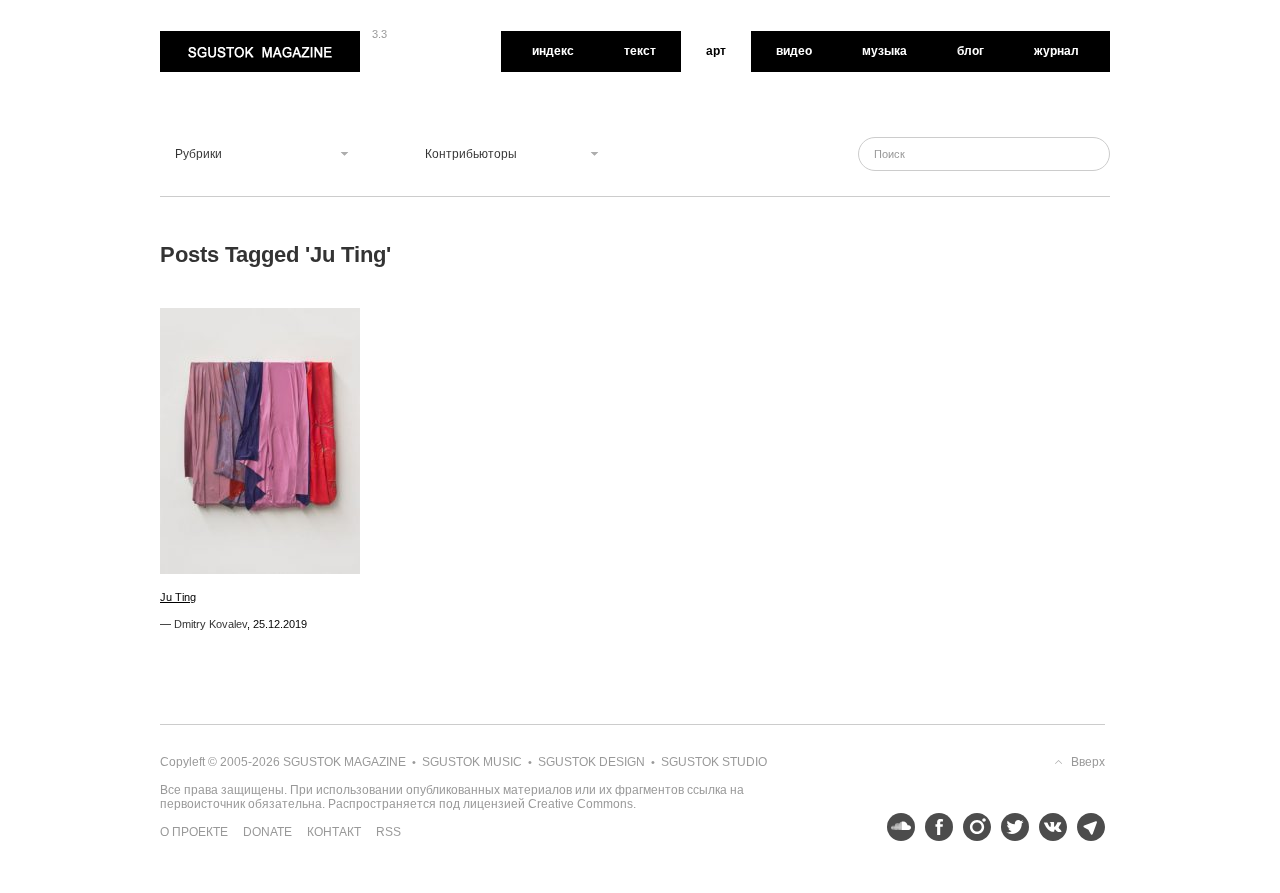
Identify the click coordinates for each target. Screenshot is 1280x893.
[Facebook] (934, 827)
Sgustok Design (591, 762)
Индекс (553, 51)
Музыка (884, 51)
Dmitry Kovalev (210, 624)
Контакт (334, 832)
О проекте (194, 832)
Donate (267, 832)
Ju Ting (178, 597)
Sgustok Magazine (212, 38)
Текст (640, 51)
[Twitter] (1010, 827)
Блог (970, 51)
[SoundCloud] (896, 827)
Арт (716, 51)
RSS (388, 832)
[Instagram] (972, 827)
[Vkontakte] (1048, 827)
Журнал (1056, 51)
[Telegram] (1086, 827)
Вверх (1088, 762)
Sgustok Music (472, 762)
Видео (794, 51)
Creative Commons (580, 804)
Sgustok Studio (714, 762)
